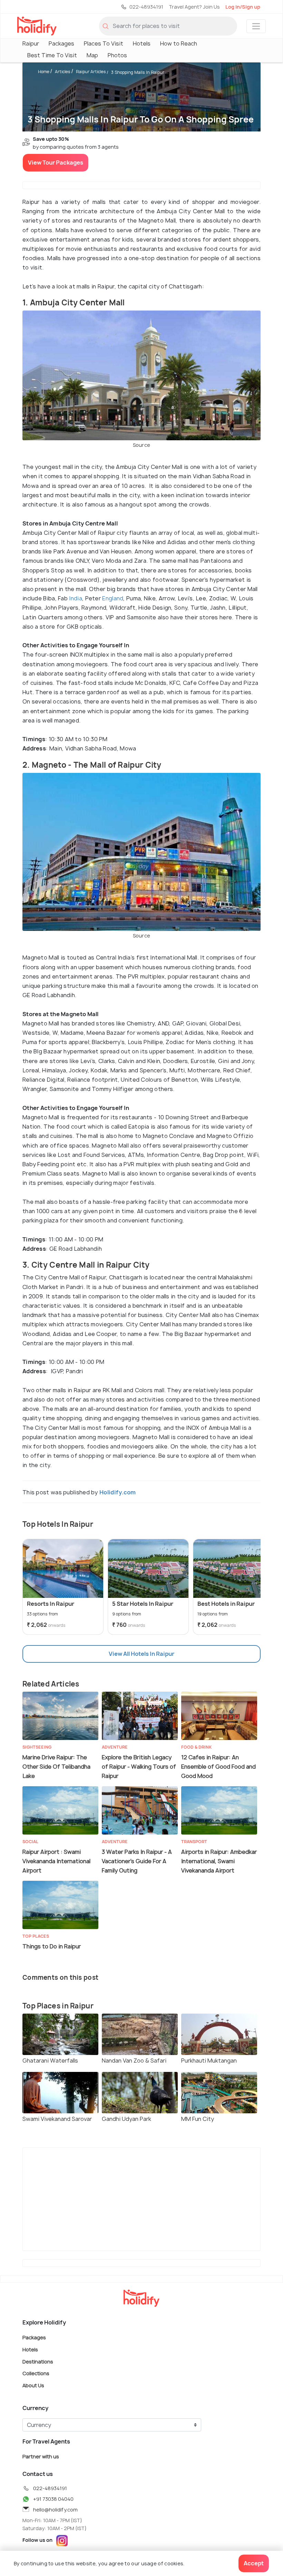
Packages (61, 43)
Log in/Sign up (243, 7)
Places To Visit (104, 43)
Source (142, 445)
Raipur (31, 43)
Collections (36, 2373)
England (113, 598)
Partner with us (41, 2456)
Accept (254, 2563)
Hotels (142, 43)
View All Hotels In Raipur (141, 1654)
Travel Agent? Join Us (194, 7)
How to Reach (179, 43)
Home (44, 72)
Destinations (38, 2361)
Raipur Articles (91, 72)
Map (92, 55)
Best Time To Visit (52, 55)
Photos (117, 55)
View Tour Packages (56, 163)
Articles (63, 72)
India (76, 598)
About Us (33, 2385)
